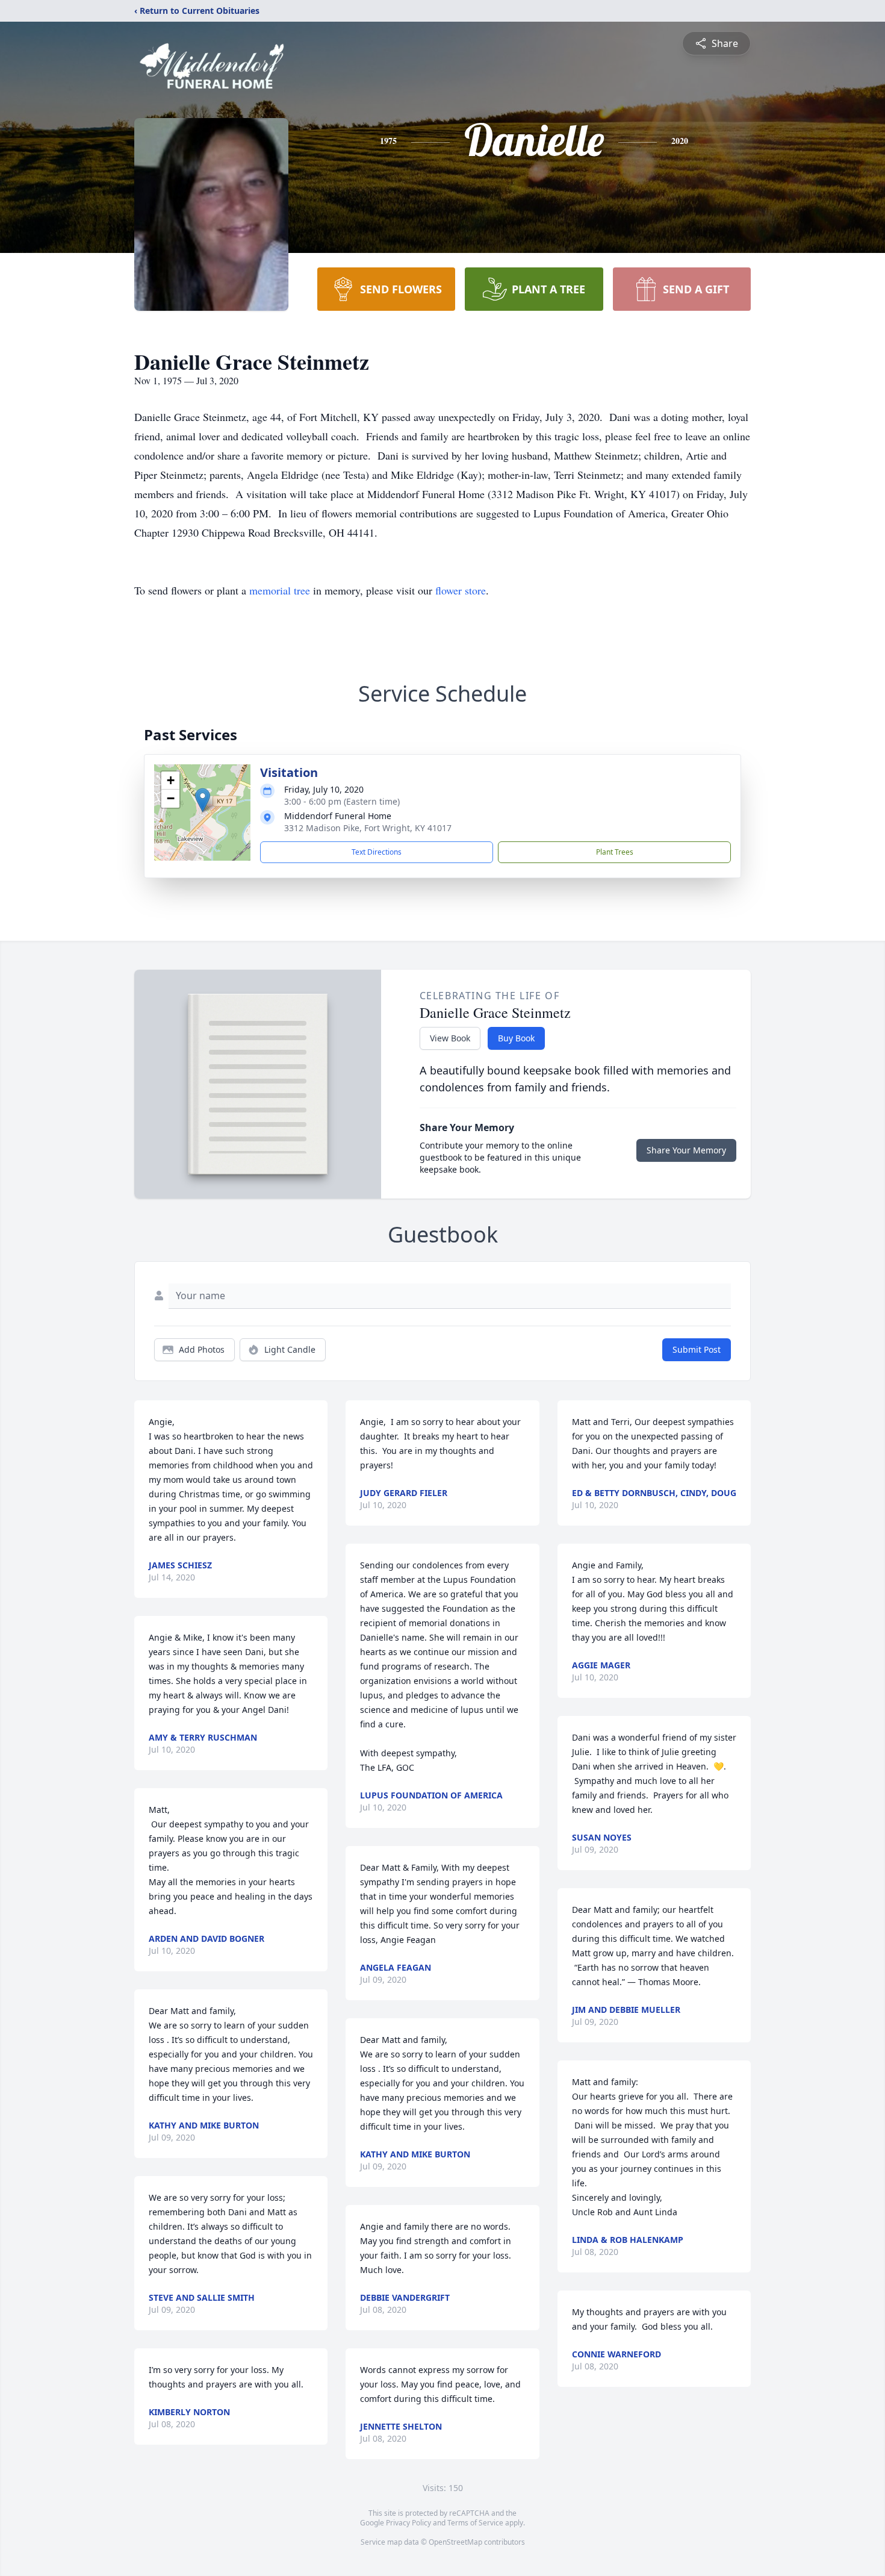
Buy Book (516, 1038)
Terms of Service (475, 2523)
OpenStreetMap (455, 2542)
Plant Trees (615, 852)
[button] (203, 800)
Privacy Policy (408, 2523)
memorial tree (280, 590)
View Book (450, 1038)
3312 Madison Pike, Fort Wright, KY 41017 (368, 828)
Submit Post (697, 1349)
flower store (461, 590)
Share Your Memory (686, 1150)
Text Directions (377, 852)
